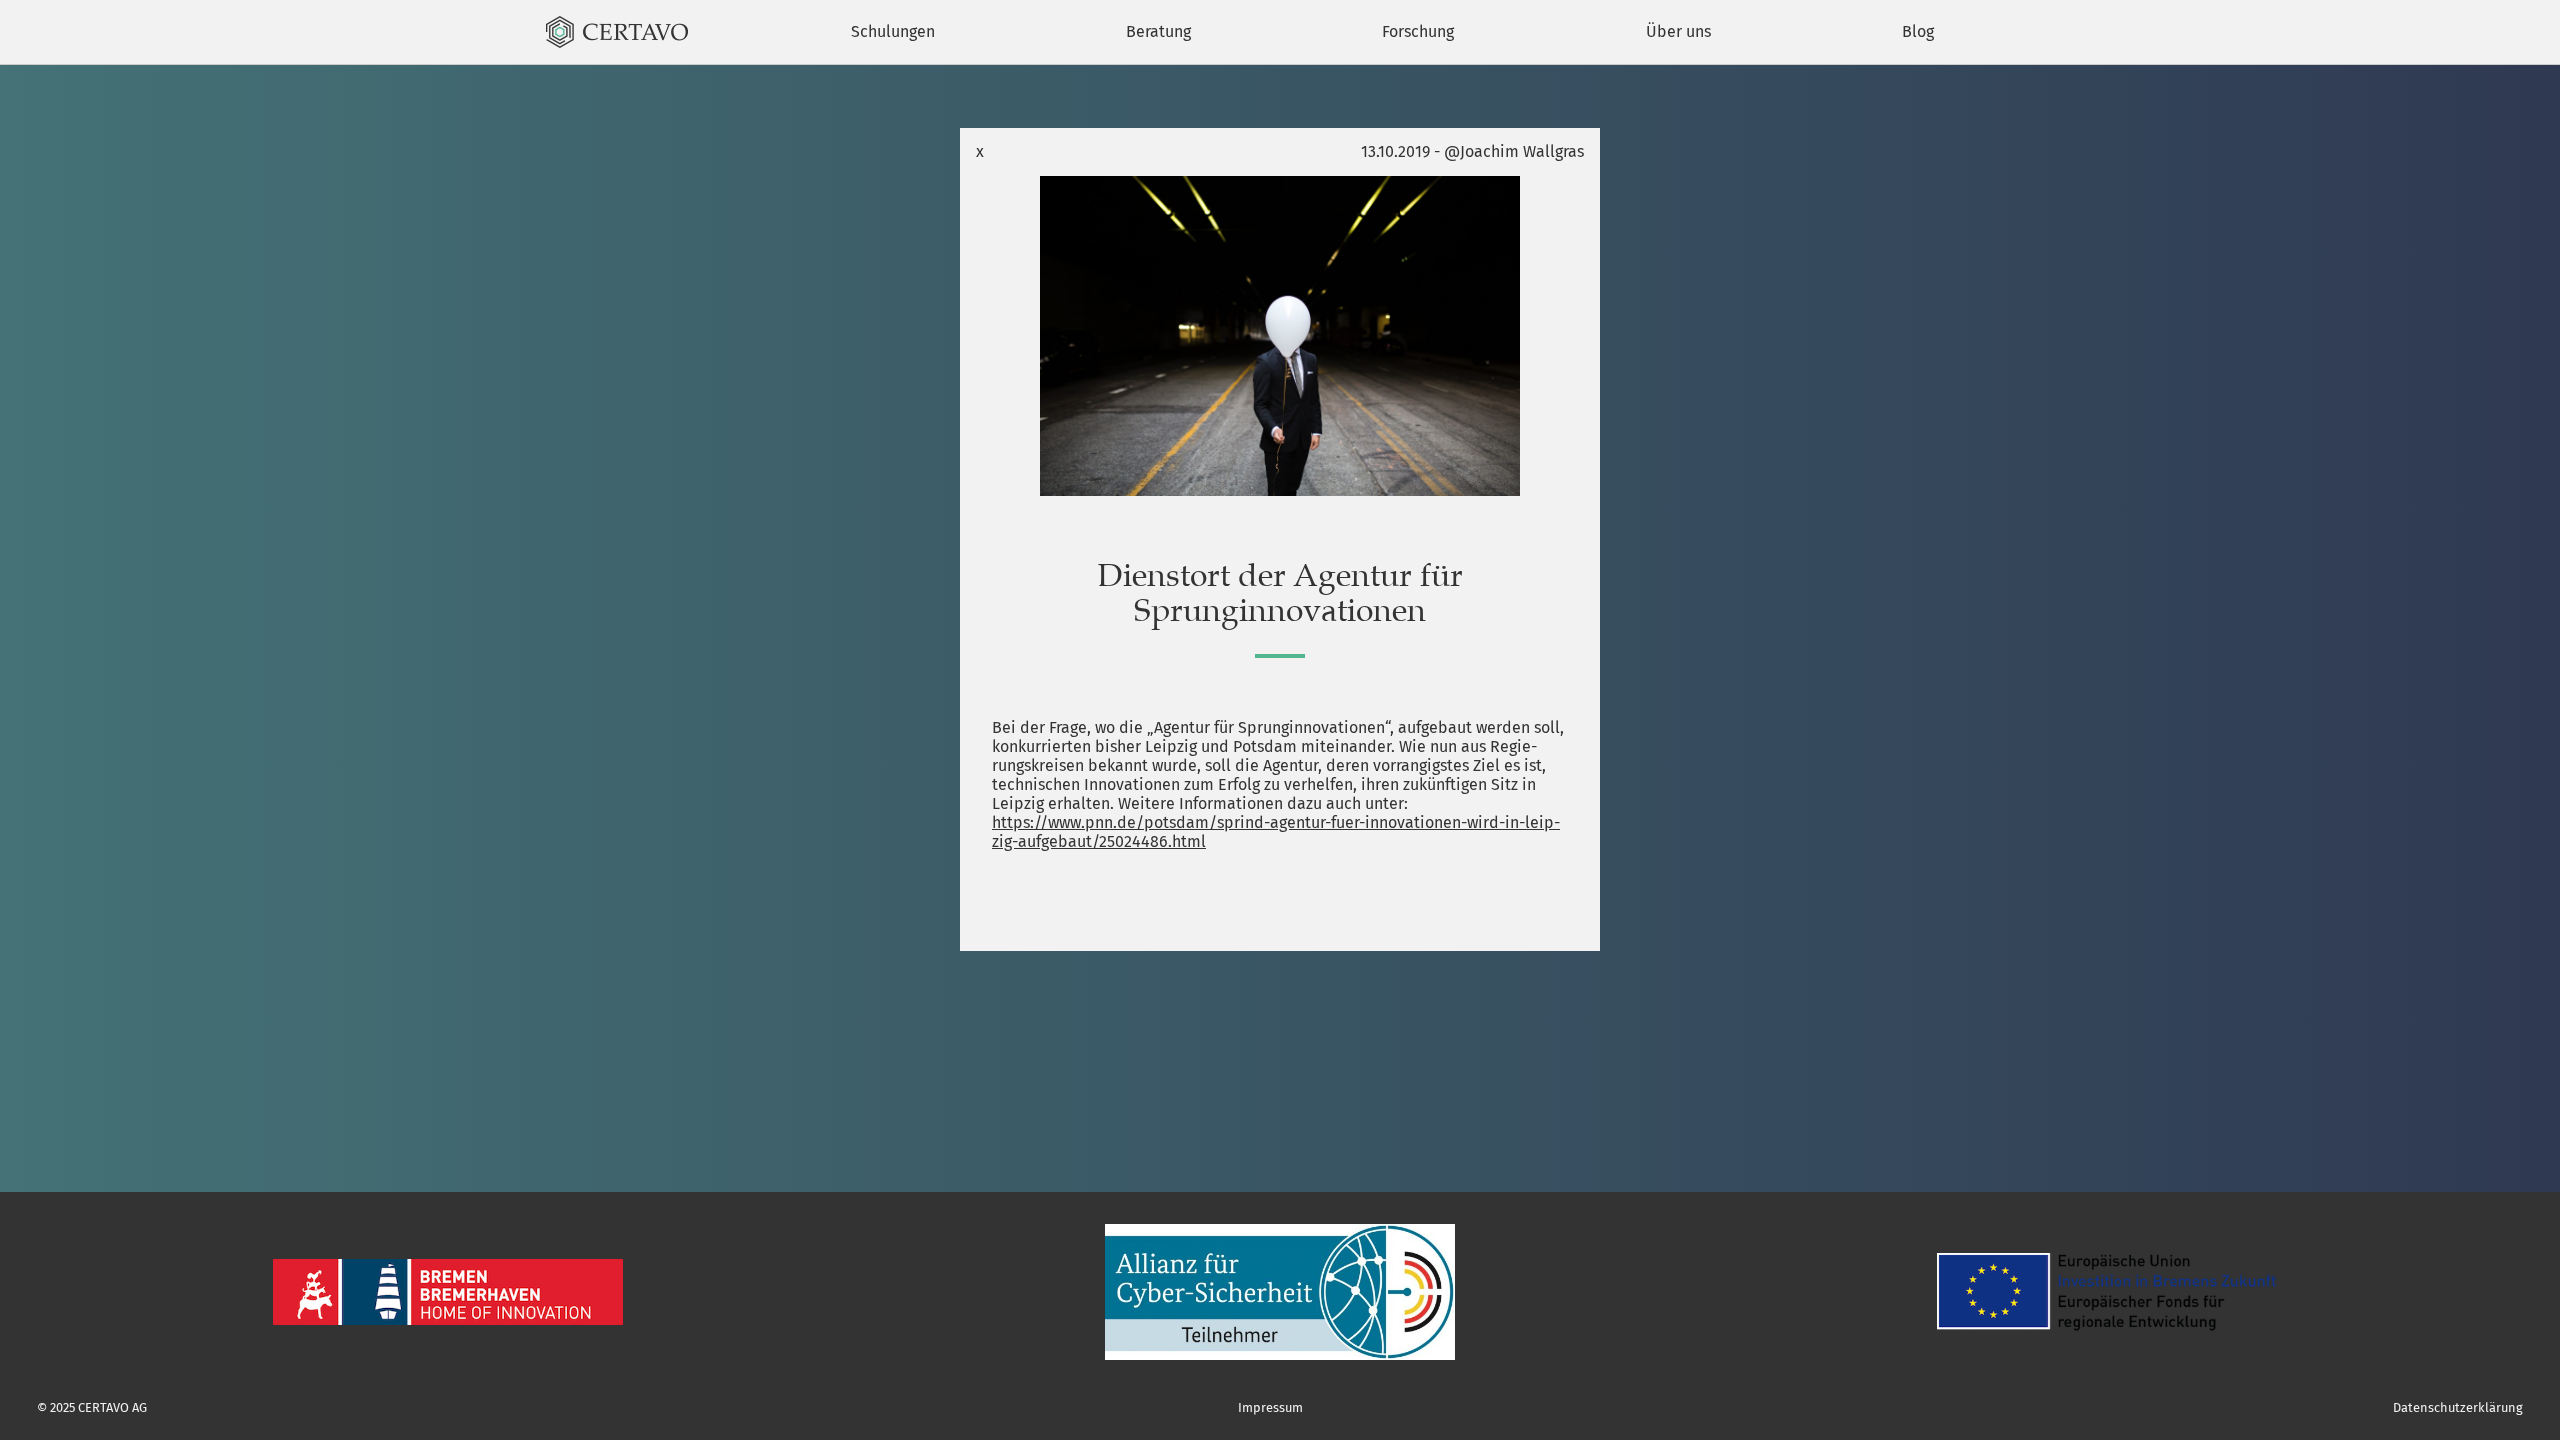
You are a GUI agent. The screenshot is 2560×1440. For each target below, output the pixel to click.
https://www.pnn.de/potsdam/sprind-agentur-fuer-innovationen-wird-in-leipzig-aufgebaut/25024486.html (1276, 832)
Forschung (1418, 31)
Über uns (1678, 31)
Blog (1918, 31)
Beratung (1158, 31)
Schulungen (893, 31)
